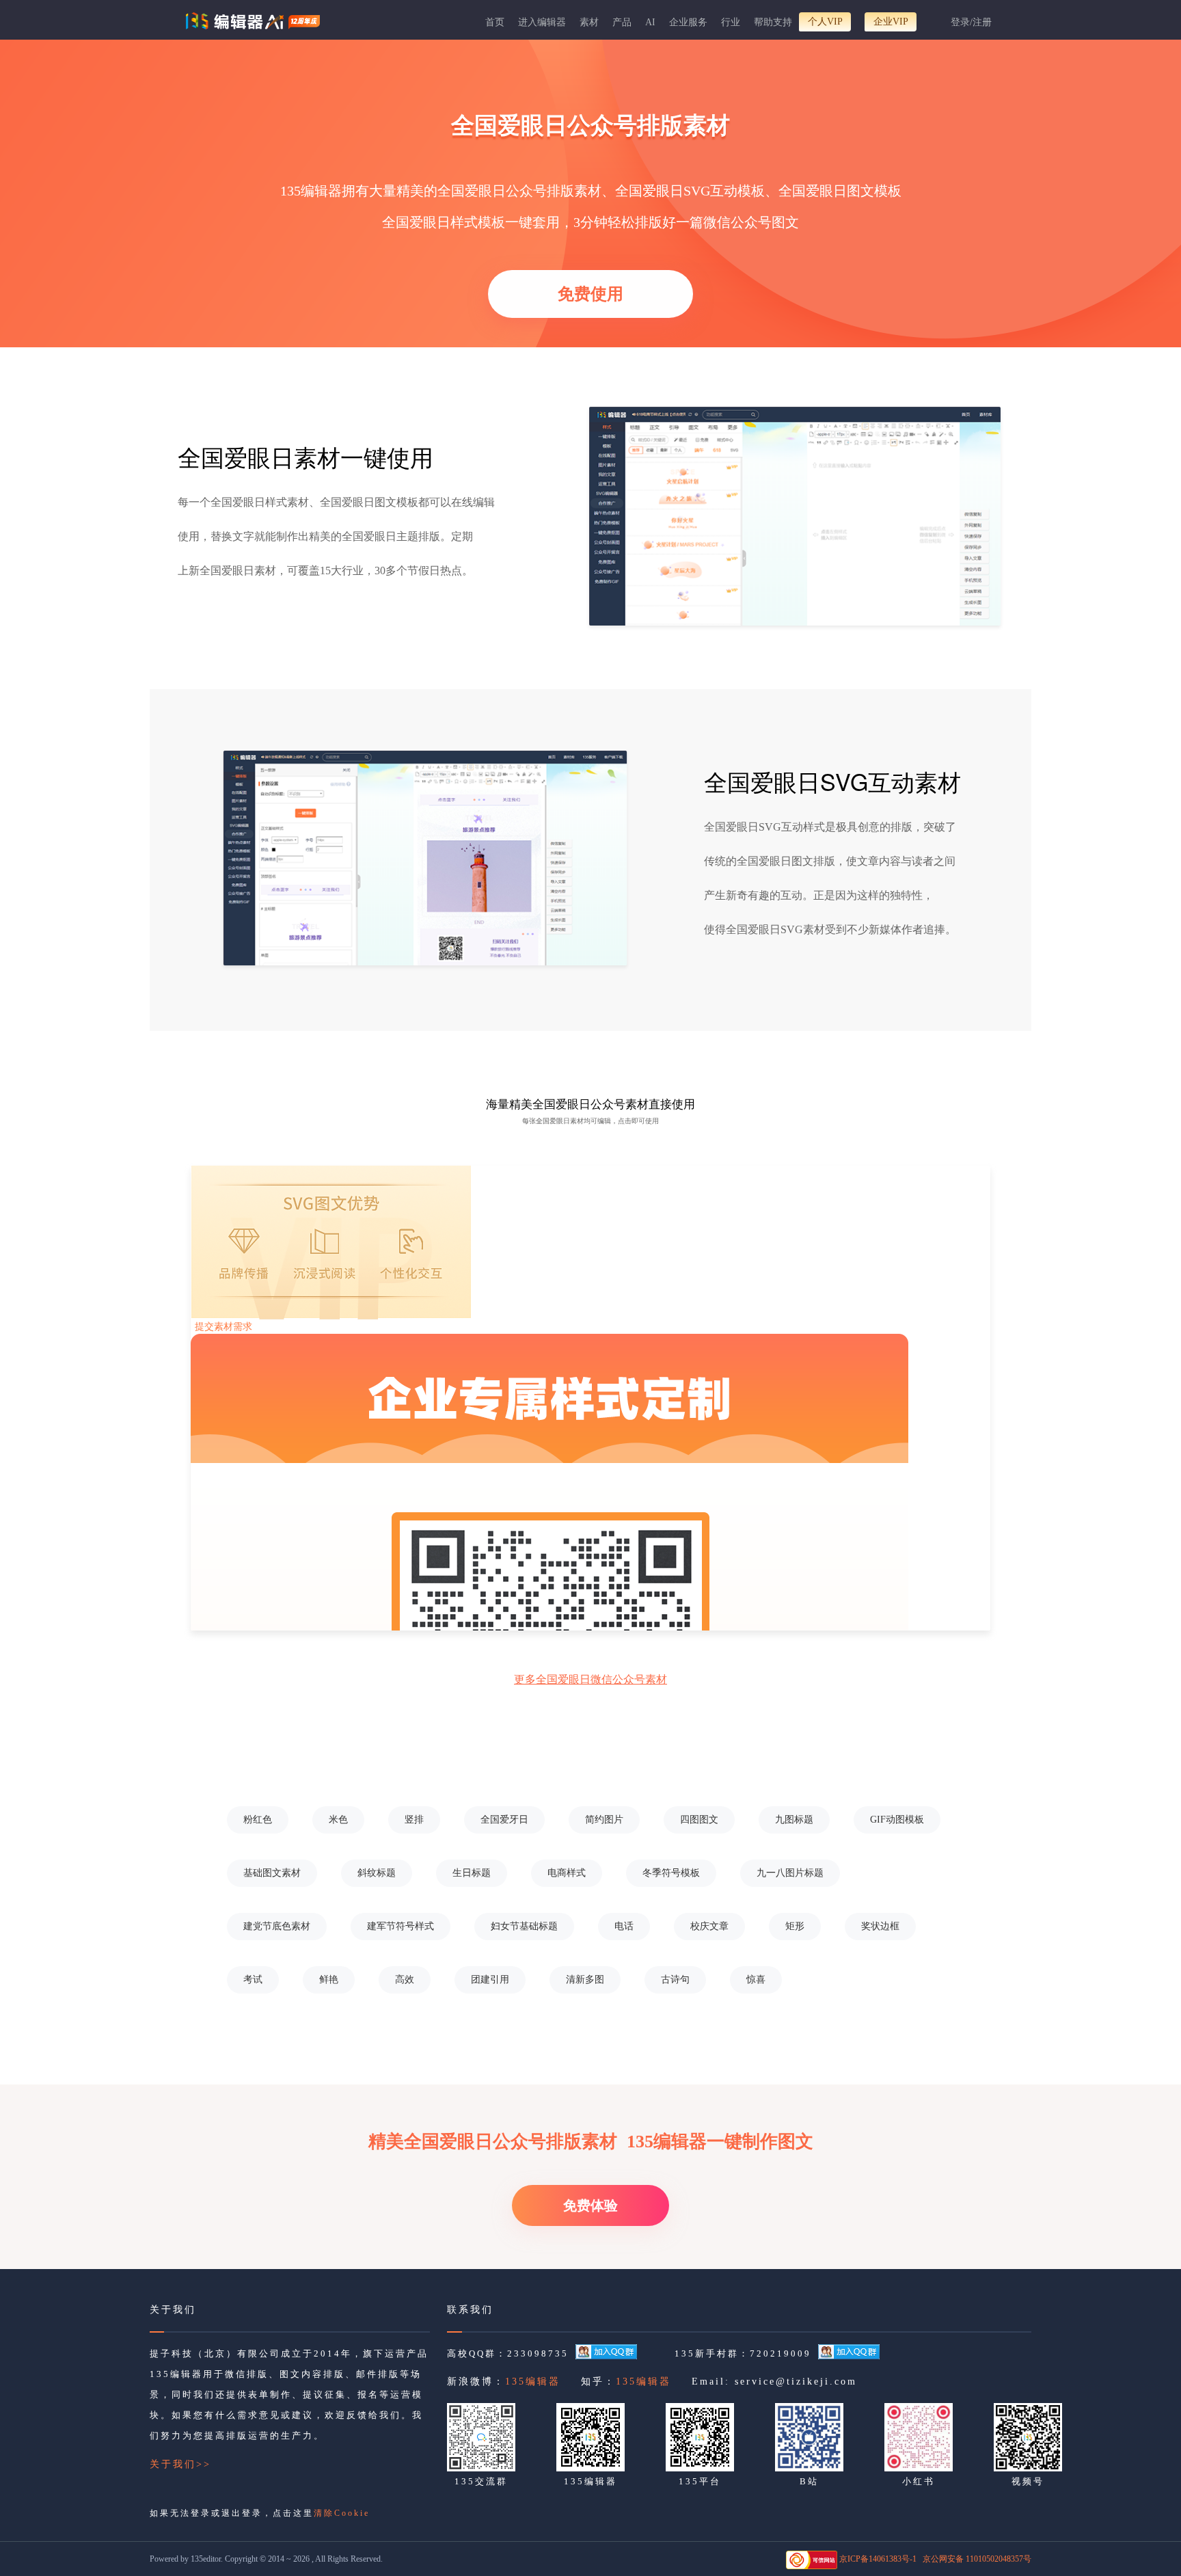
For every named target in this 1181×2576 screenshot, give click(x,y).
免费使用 (590, 294)
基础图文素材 (272, 1873)
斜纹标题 (377, 1873)
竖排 (414, 1820)
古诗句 (675, 1980)
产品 (622, 22)
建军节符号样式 (401, 1926)
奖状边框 (880, 1926)
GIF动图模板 (897, 1820)
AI (650, 22)
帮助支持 (773, 22)
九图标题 (794, 1820)
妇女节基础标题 (524, 1926)
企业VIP (891, 22)
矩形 (795, 1926)
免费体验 (590, 2205)
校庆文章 (709, 1926)
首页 (495, 22)
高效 (405, 1980)
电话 (624, 1926)
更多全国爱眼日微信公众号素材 (590, 1679)
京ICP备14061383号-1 (878, 2559)
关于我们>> (180, 2464)
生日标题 (472, 1873)
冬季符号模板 (671, 1873)
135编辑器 (533, 2382)
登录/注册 (971, 22)
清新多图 (585, 1980)
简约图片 (604, 1820)
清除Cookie (342, 2513)
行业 (731, 22)
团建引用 (490, 1980)
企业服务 (688, 22)
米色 (338, 1820)
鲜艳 (329, 1980)
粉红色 (258, 1820)
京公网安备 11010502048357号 (977, 2559)
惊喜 (756, 1980)
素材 (589, 22)
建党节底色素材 (277, 1926)
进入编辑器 (542, 22)
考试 (253, 1980)
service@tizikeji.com (796, 2382)
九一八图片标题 (790, 1873)
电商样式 (567, 1873)
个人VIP (825, 22)
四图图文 (699, 1820)
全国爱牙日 (504, 1820)
